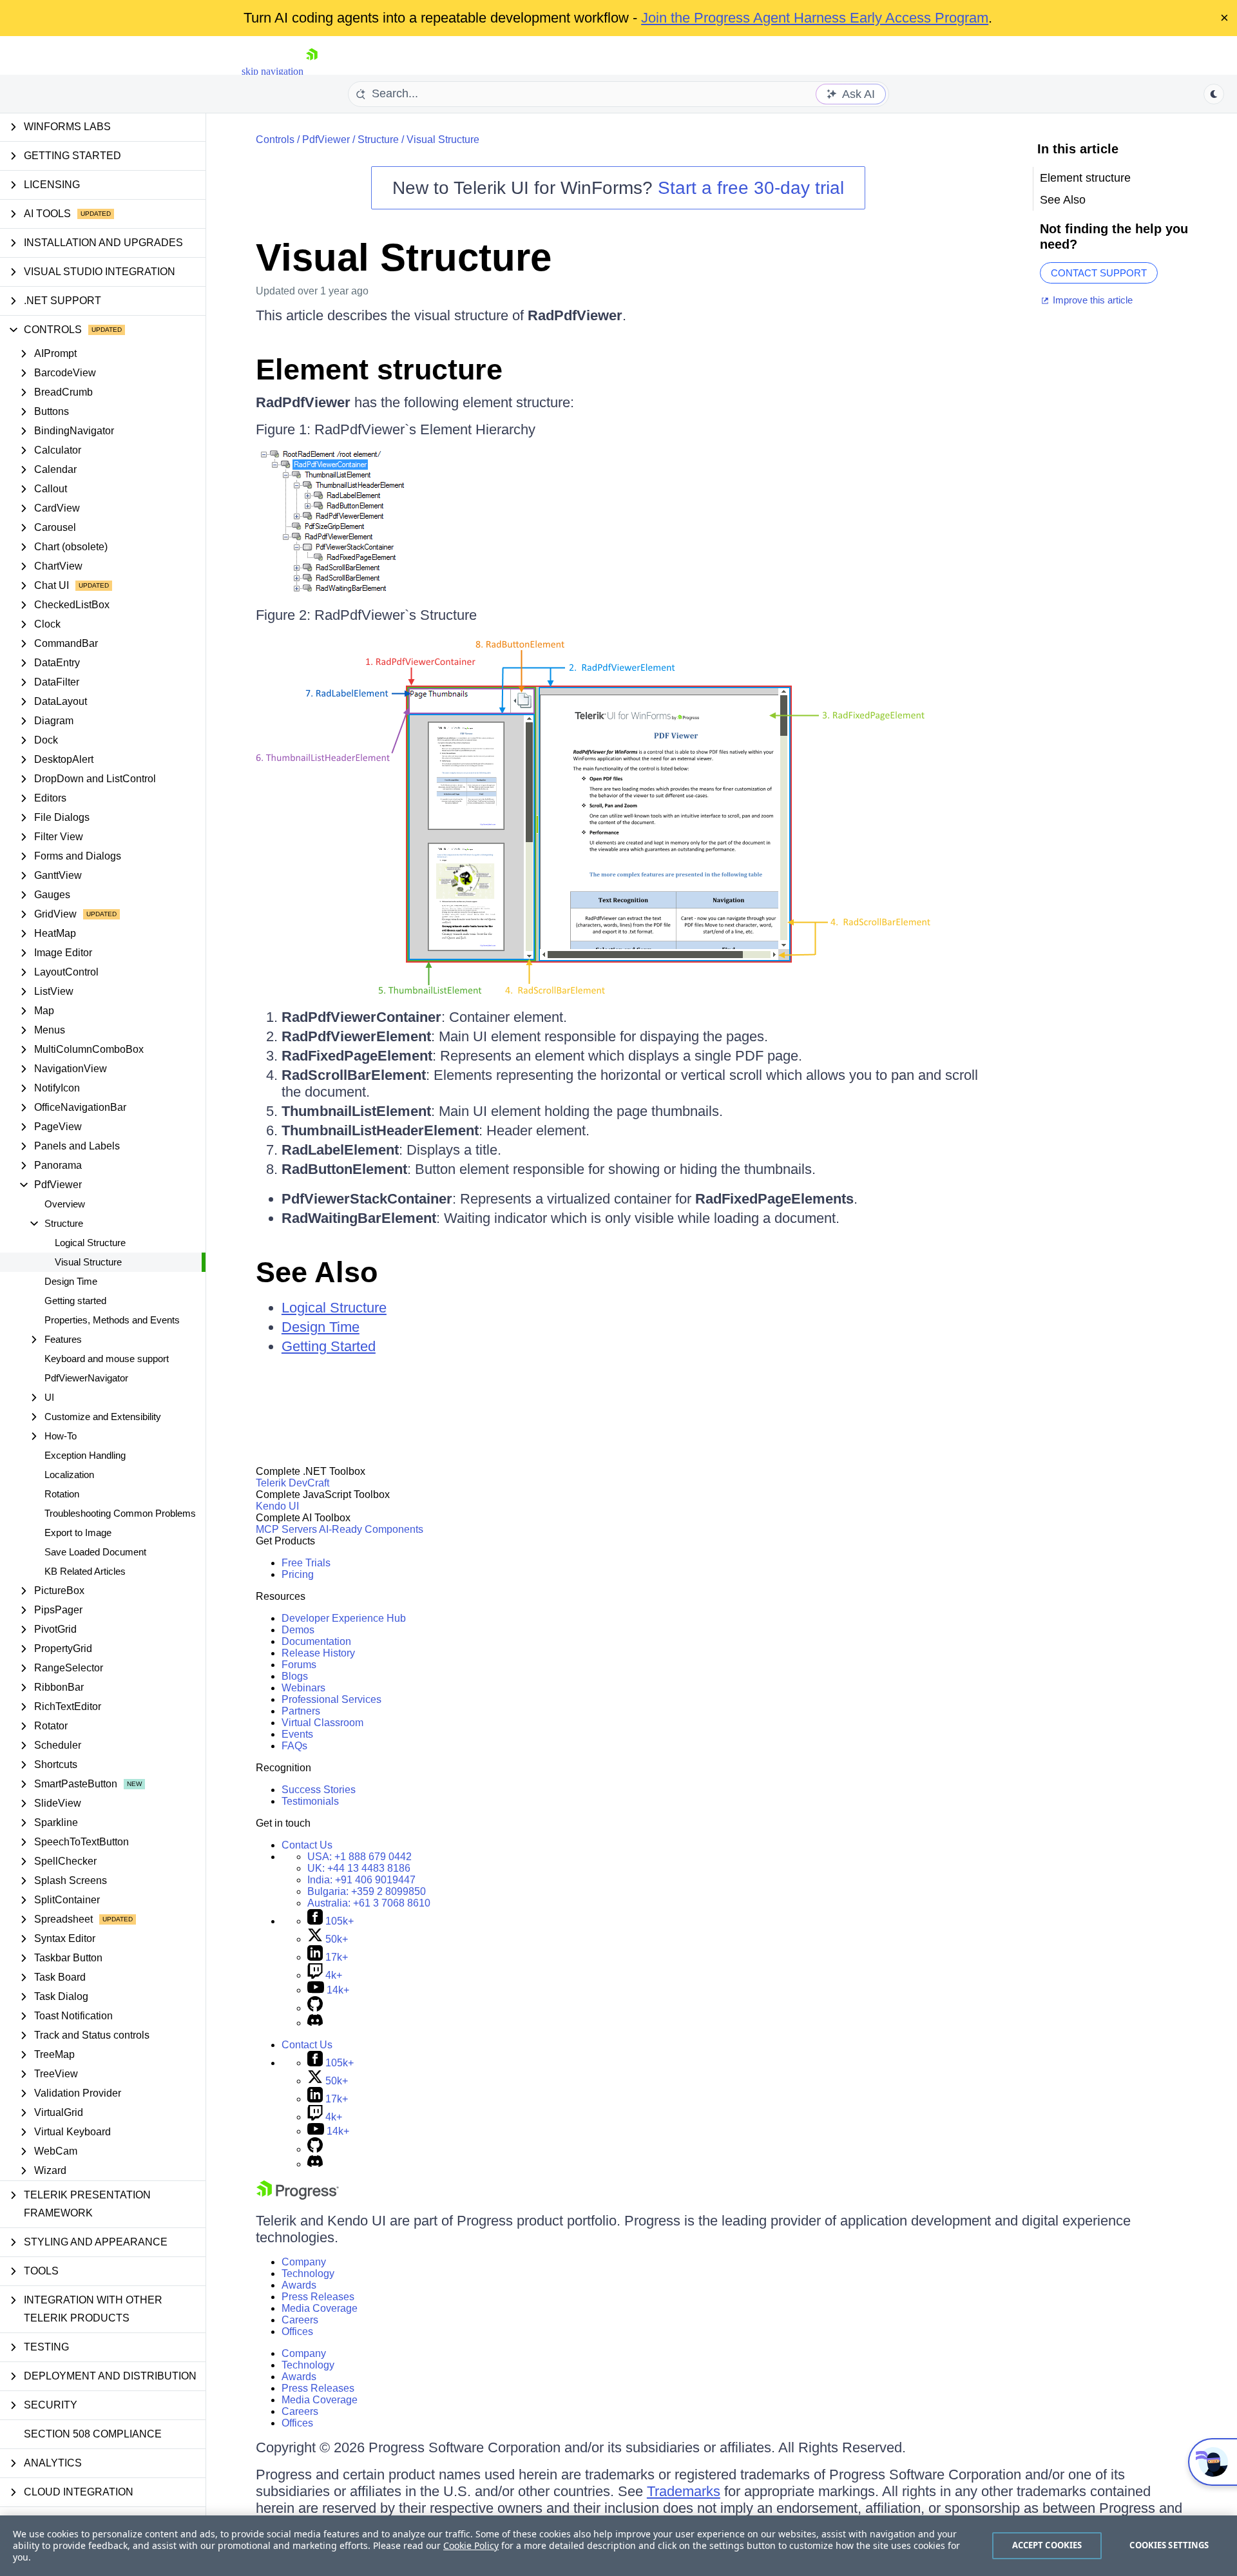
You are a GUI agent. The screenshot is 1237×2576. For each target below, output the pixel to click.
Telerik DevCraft (292, 1483)
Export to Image (78, 1533)
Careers (300, 2320)
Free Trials (306, 1563)
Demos (298, 1630)
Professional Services (331, 1699)
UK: (359, 1868)
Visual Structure (88, 1262)
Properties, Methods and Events (112, 1320)
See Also (317, 1272)
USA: (360, 1857)
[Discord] (315, 2023)
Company (304, 2262)
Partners (301, 1711)
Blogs (295, 1676)
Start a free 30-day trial (751, 188)
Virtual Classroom (322, 1723)
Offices (297, 2331)
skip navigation (273, 71)
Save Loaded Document (95, 1552)
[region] (618, 2546)
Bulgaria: (367, 1891)
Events (297, 1734)
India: (361, 1880)
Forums (299, 1665)
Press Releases (318, 2297)
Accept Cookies (1047, 2545)
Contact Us (307, 1845)
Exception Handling (85, 1455)
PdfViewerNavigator (86, 1378)
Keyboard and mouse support (107, 1359)
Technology (308, 2273)
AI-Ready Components (371, 1529)
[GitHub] (315, 2008)
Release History (318, 1653)
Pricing (298, 1574)
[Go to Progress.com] (298, 2196)
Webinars (303, 1688)
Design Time (71, 1281)
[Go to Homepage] (312, 71)
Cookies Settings (1169, 2545)
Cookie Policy (471, 2545)
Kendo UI (277, 1506)
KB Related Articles (85, 1571)
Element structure (379, 370)
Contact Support (1099, 273)
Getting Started (329, 1346)
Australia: (369, 1903)
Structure (378, 139)
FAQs (294, 1746)
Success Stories (319, 1790)
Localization (69, 1475)
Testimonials (310, 1801)
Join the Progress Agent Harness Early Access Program (815, 18)
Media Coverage (320, 2308)
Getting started (75, 1301)
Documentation (316, 1641)
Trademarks (684, 2491)
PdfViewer (326, 139)
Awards (299, 2285)
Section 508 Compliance (93, 2434)
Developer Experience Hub (344, 1618)
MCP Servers (286, 1529)
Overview (65, 1204)
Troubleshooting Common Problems (120, 1513)
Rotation (62, 1494)
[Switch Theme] (1214, 94)
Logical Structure (90, 1243)
